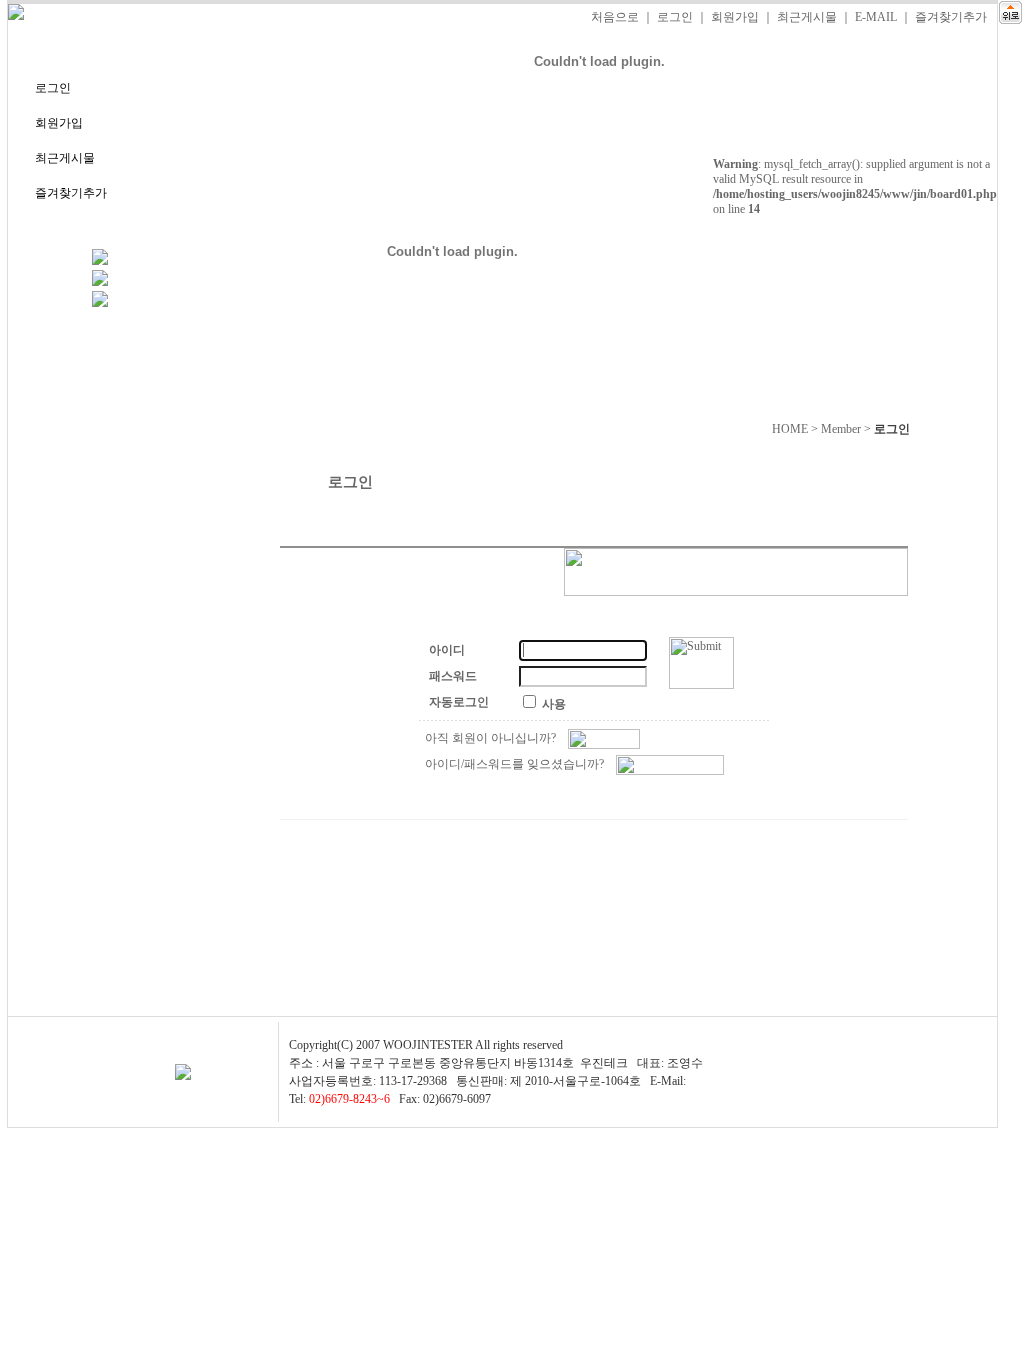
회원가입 (735, 17)
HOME (790, 429)
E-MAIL (876, 17)
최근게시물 (807, 17)
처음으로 (615, 17)
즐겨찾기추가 (951, 17)
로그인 (675, 17)
